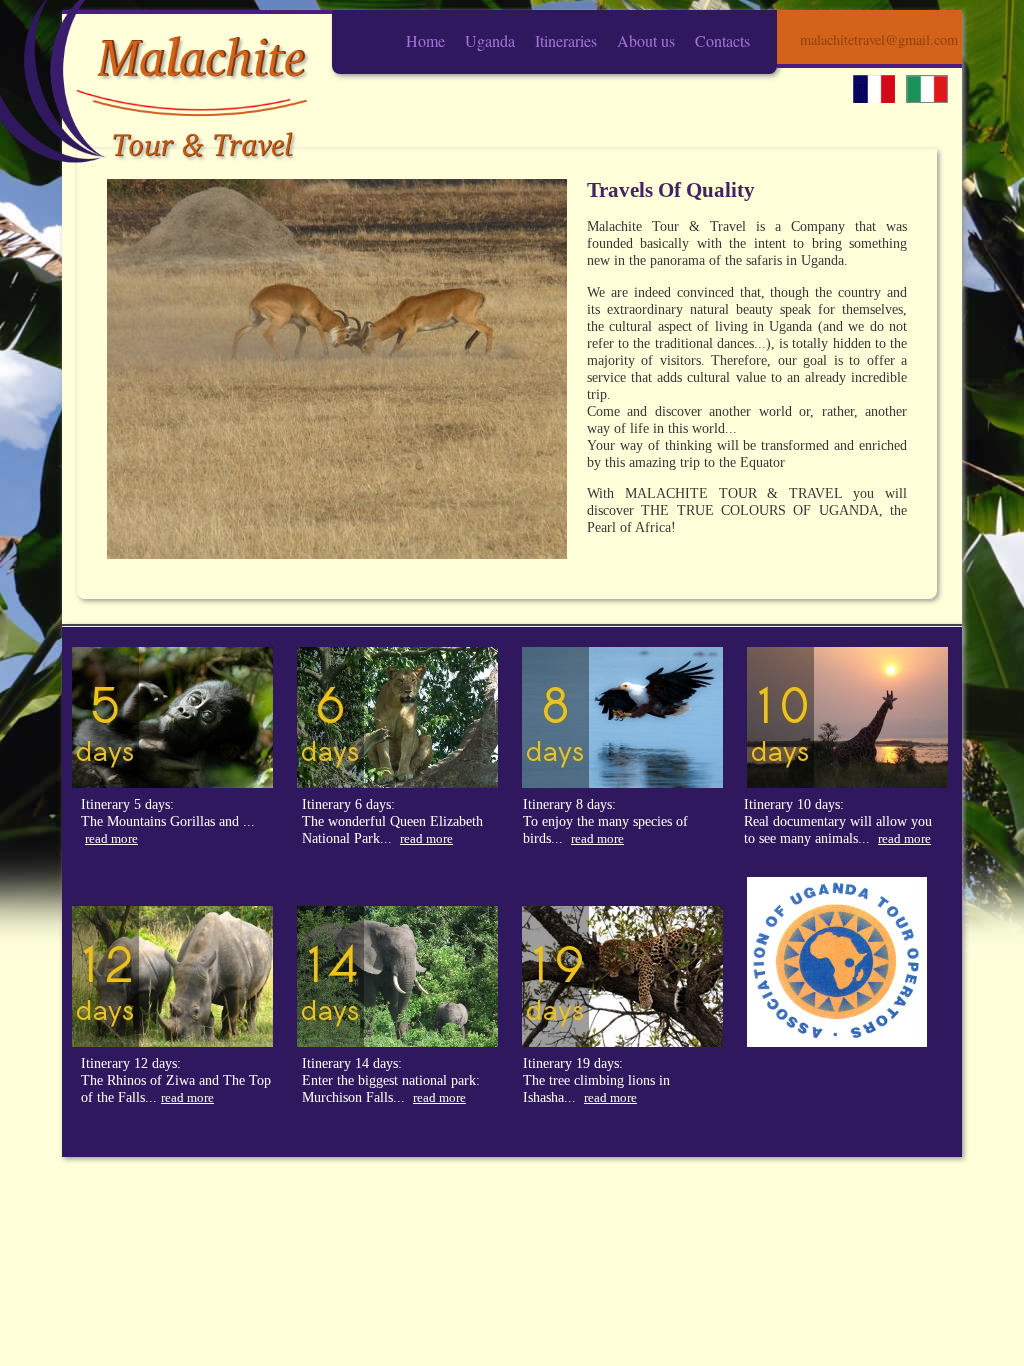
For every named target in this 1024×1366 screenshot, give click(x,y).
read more (111, 838)
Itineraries (566, 40)
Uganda (490, 40)
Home (425, 40)
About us (646, 40)
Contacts (722, 40)
